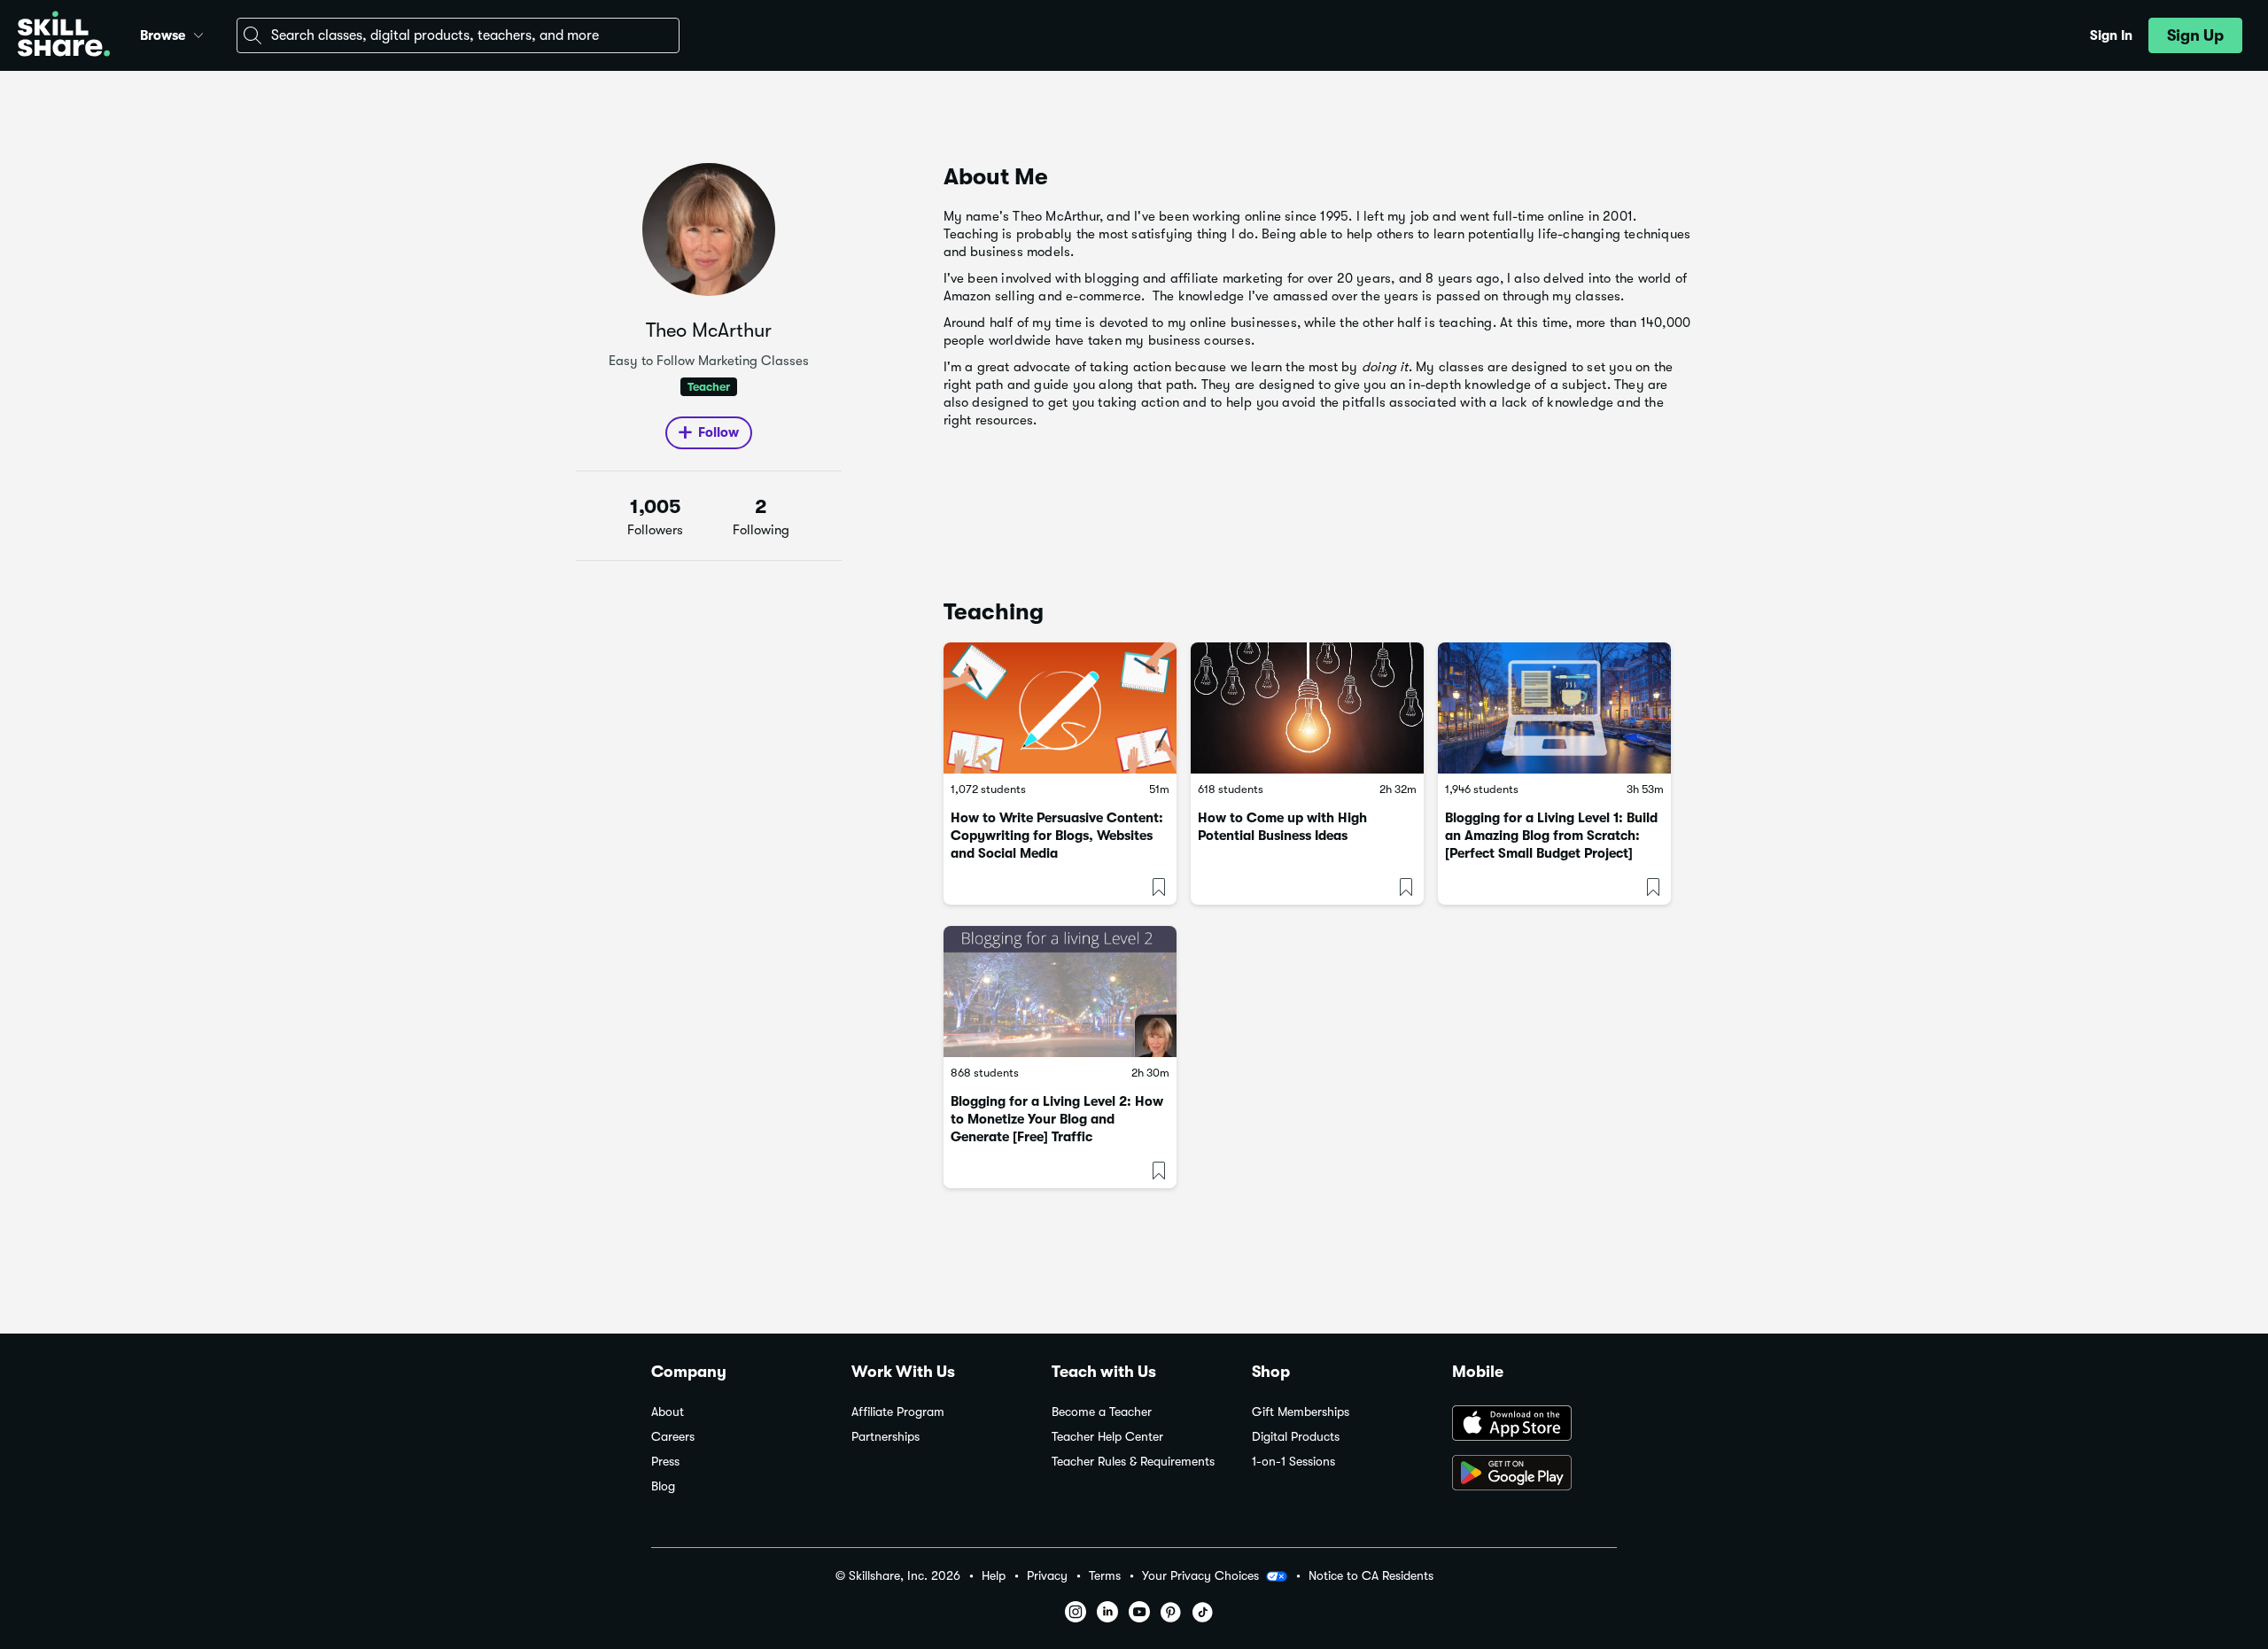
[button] (198, 33)
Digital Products (1296, 1437)
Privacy (1047, 1576)
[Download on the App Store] (1534, 1425)
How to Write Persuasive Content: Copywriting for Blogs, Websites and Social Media (1057, 836)
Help (994, 1576)
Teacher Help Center (1107, 1437)
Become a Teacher (1102, 1412)
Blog (663, 1486)
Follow (718, 432)
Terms (1105, 1576)
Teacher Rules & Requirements (1133, 1462)
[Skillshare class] (1060, 708)
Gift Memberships (1301, 1412)
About (668, 1412)
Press (665, 1462)
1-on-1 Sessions (1293, 1462)
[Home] (64, 36)
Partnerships (885, 1437)
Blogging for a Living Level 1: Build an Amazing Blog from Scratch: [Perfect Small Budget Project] (1551, 836)
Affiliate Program (898, 1412)
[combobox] (458, 35)
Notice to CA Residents (1371, 1576)
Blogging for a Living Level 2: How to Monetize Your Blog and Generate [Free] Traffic (1057, 1119)
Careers (673, 1437)
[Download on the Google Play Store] (1534, 1474)
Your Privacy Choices (1200, 1575)
